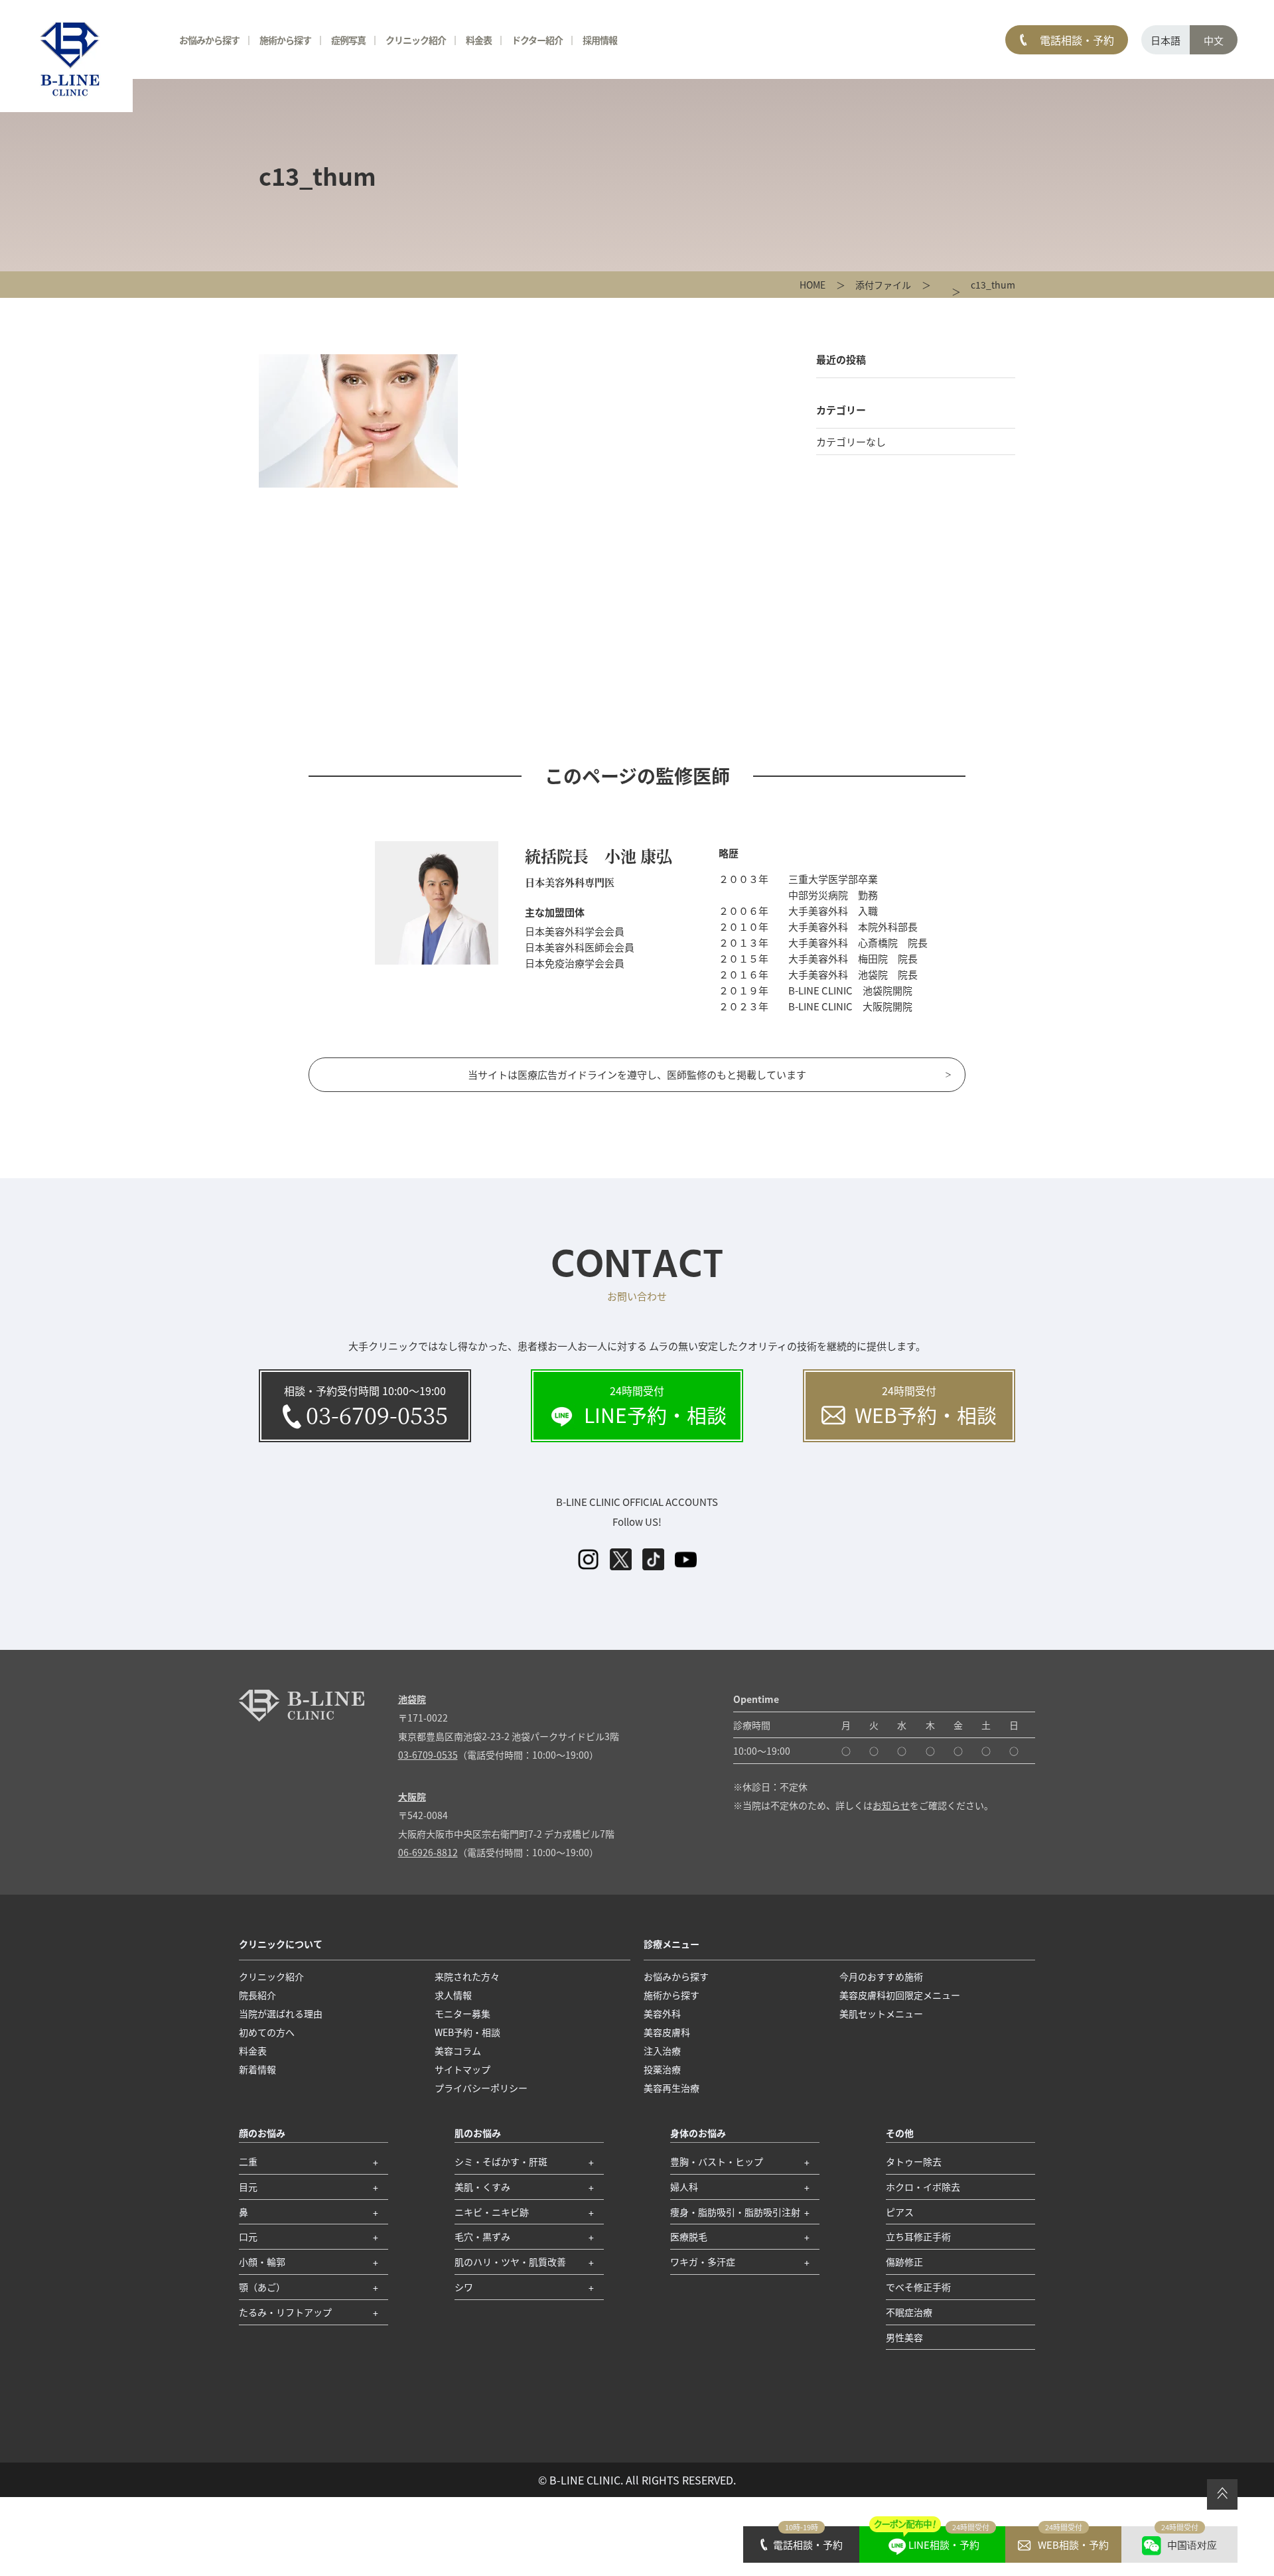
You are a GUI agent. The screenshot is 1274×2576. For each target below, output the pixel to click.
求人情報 (453, 1995)
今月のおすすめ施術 (881, 1976)
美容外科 (662, 2013)
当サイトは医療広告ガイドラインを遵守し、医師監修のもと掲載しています (637, 1074)
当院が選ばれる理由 (281, 2013)
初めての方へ (267, 2032)
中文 (1214, 40)
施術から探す (285, 40)
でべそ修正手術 (918, 2287)
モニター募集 (462, 2013)
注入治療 (662, 2051)
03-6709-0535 (428, 1755)
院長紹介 (257, 1995)
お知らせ (891, 1805)
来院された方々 (467, 1976)
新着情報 (257, 2069)
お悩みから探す (209, 40)
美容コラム (458, 2051)
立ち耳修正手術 (918, 2236)
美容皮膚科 (667, 2032)
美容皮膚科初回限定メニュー (900, 1995)
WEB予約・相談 (467, 2032)
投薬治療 (662, 2069)
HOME (813, 285)
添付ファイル (883, 285)
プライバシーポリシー (481, 2088)
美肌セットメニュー (881, 2013)
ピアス (900, 2212)
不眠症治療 (909, 2312)
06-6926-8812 (428, 1852)
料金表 (479, 40)
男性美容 (904, 2337)
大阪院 (412, 1796)
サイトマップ (462, 2069)
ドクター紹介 (537, 40)
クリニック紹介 (271, 1976)
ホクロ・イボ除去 (923, 2187)
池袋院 (412, 1699)
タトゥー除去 (914, 2161)
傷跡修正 (904, 2262)
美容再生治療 (672, 2088)
